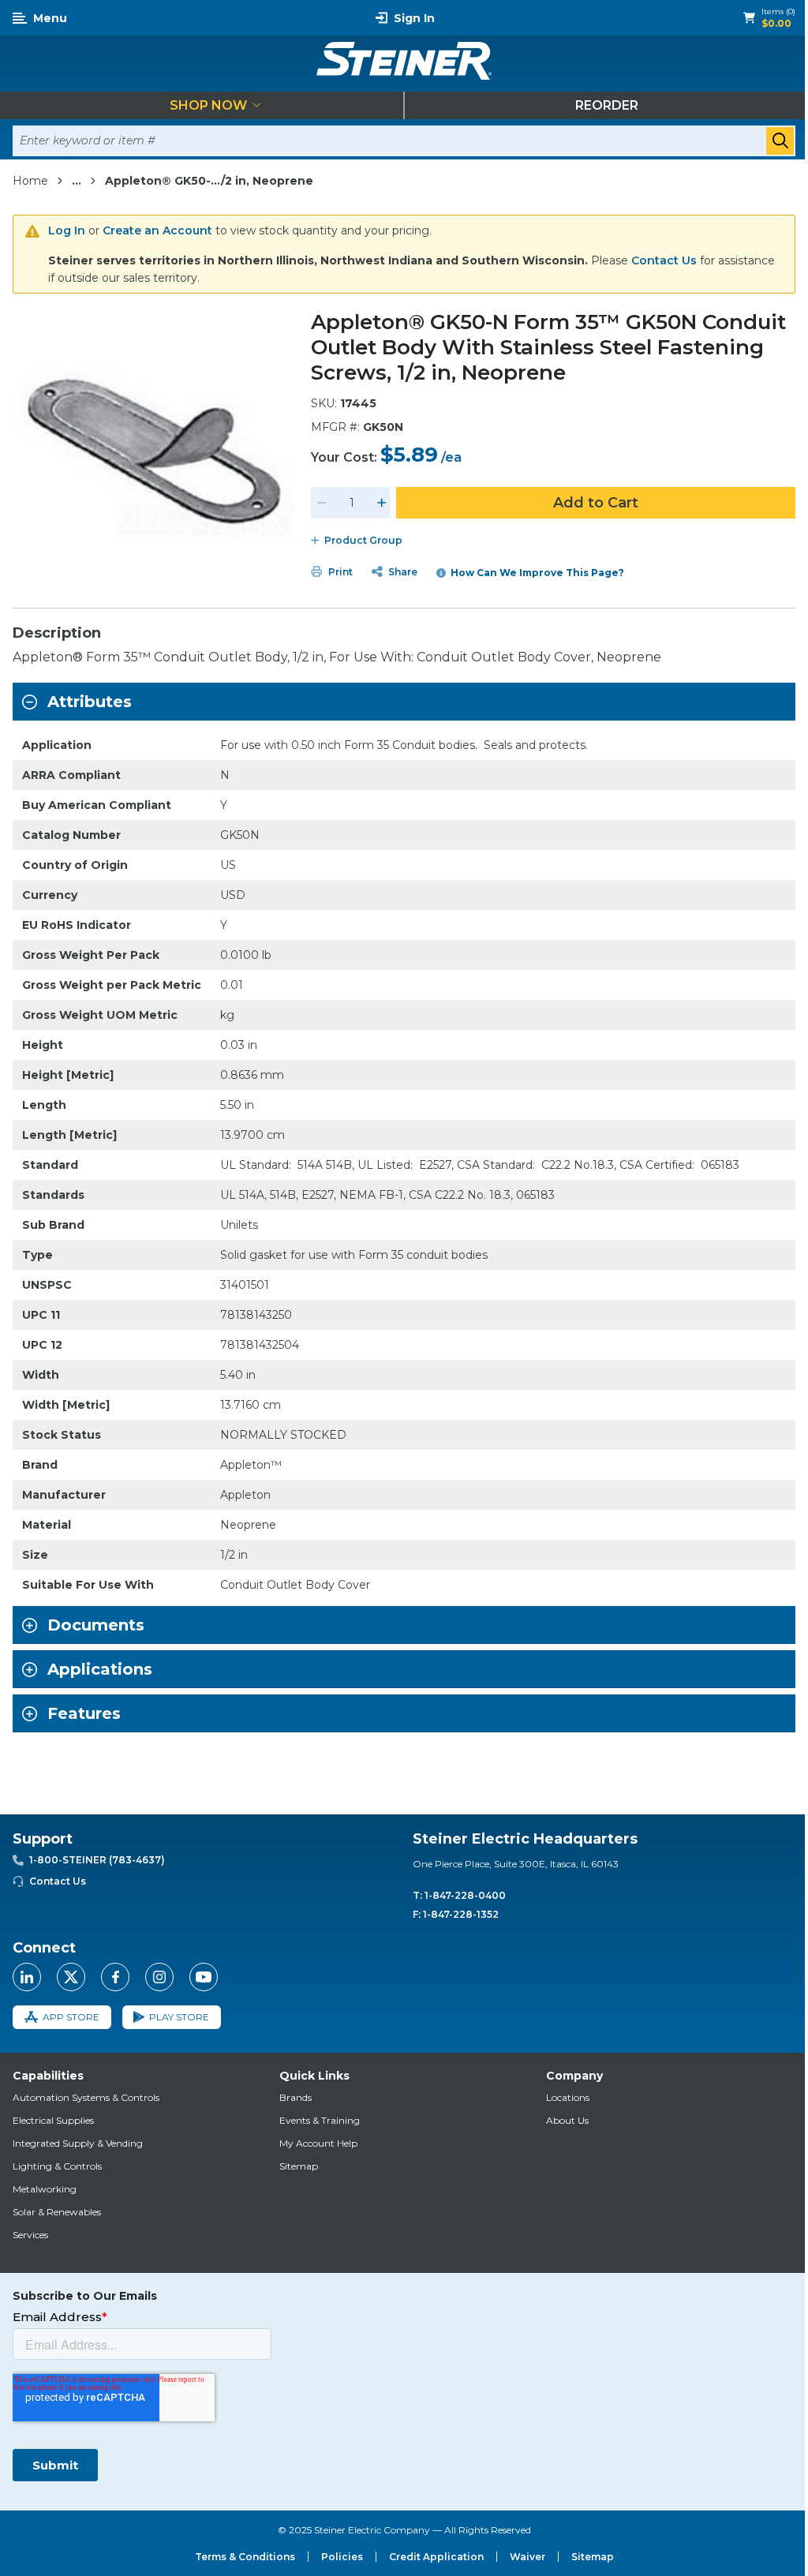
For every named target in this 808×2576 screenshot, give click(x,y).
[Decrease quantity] (322, 503)
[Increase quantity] (382, 503)
